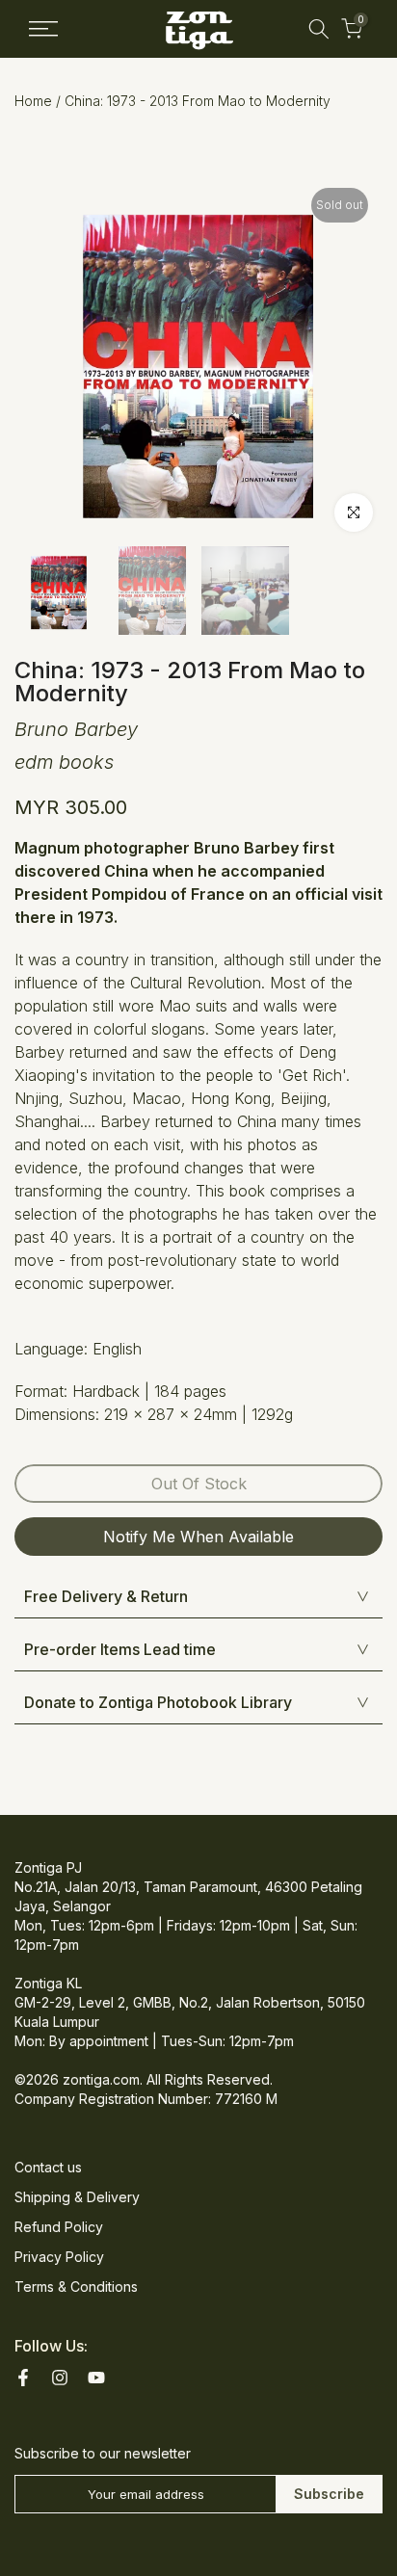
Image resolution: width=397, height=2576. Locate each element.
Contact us (48, 2167)
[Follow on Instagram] (60, 2378)
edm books (64, 762)
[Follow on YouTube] (96, 2378)
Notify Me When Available (198, 1537)
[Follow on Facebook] (23, 2378)
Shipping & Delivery (77, 2197)
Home (33, 101)
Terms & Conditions (76, 2287)
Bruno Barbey (76, 729)
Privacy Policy (59, 2257)
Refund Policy (59, 2227)
